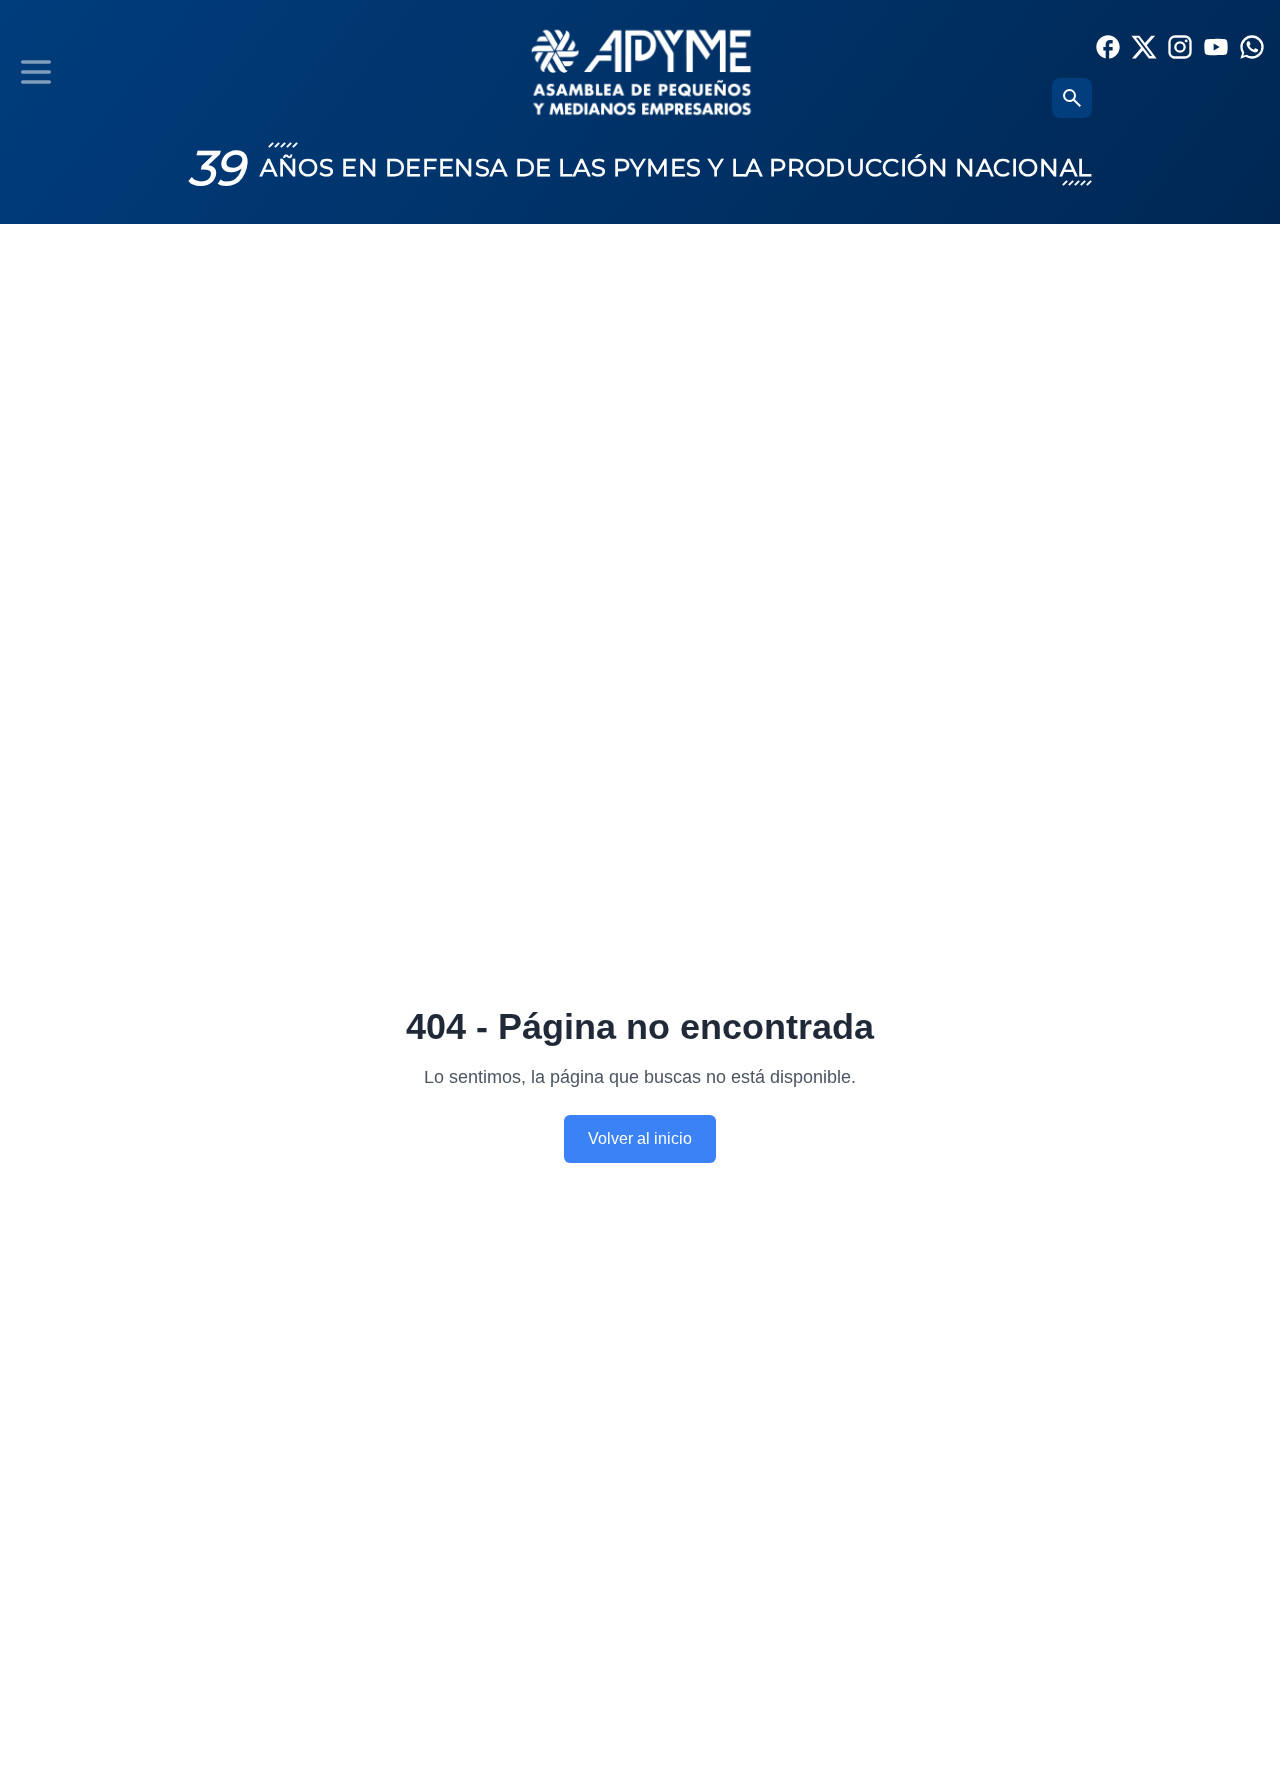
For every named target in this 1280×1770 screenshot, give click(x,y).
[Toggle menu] (36, 72)
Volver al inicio (640, 1138)
